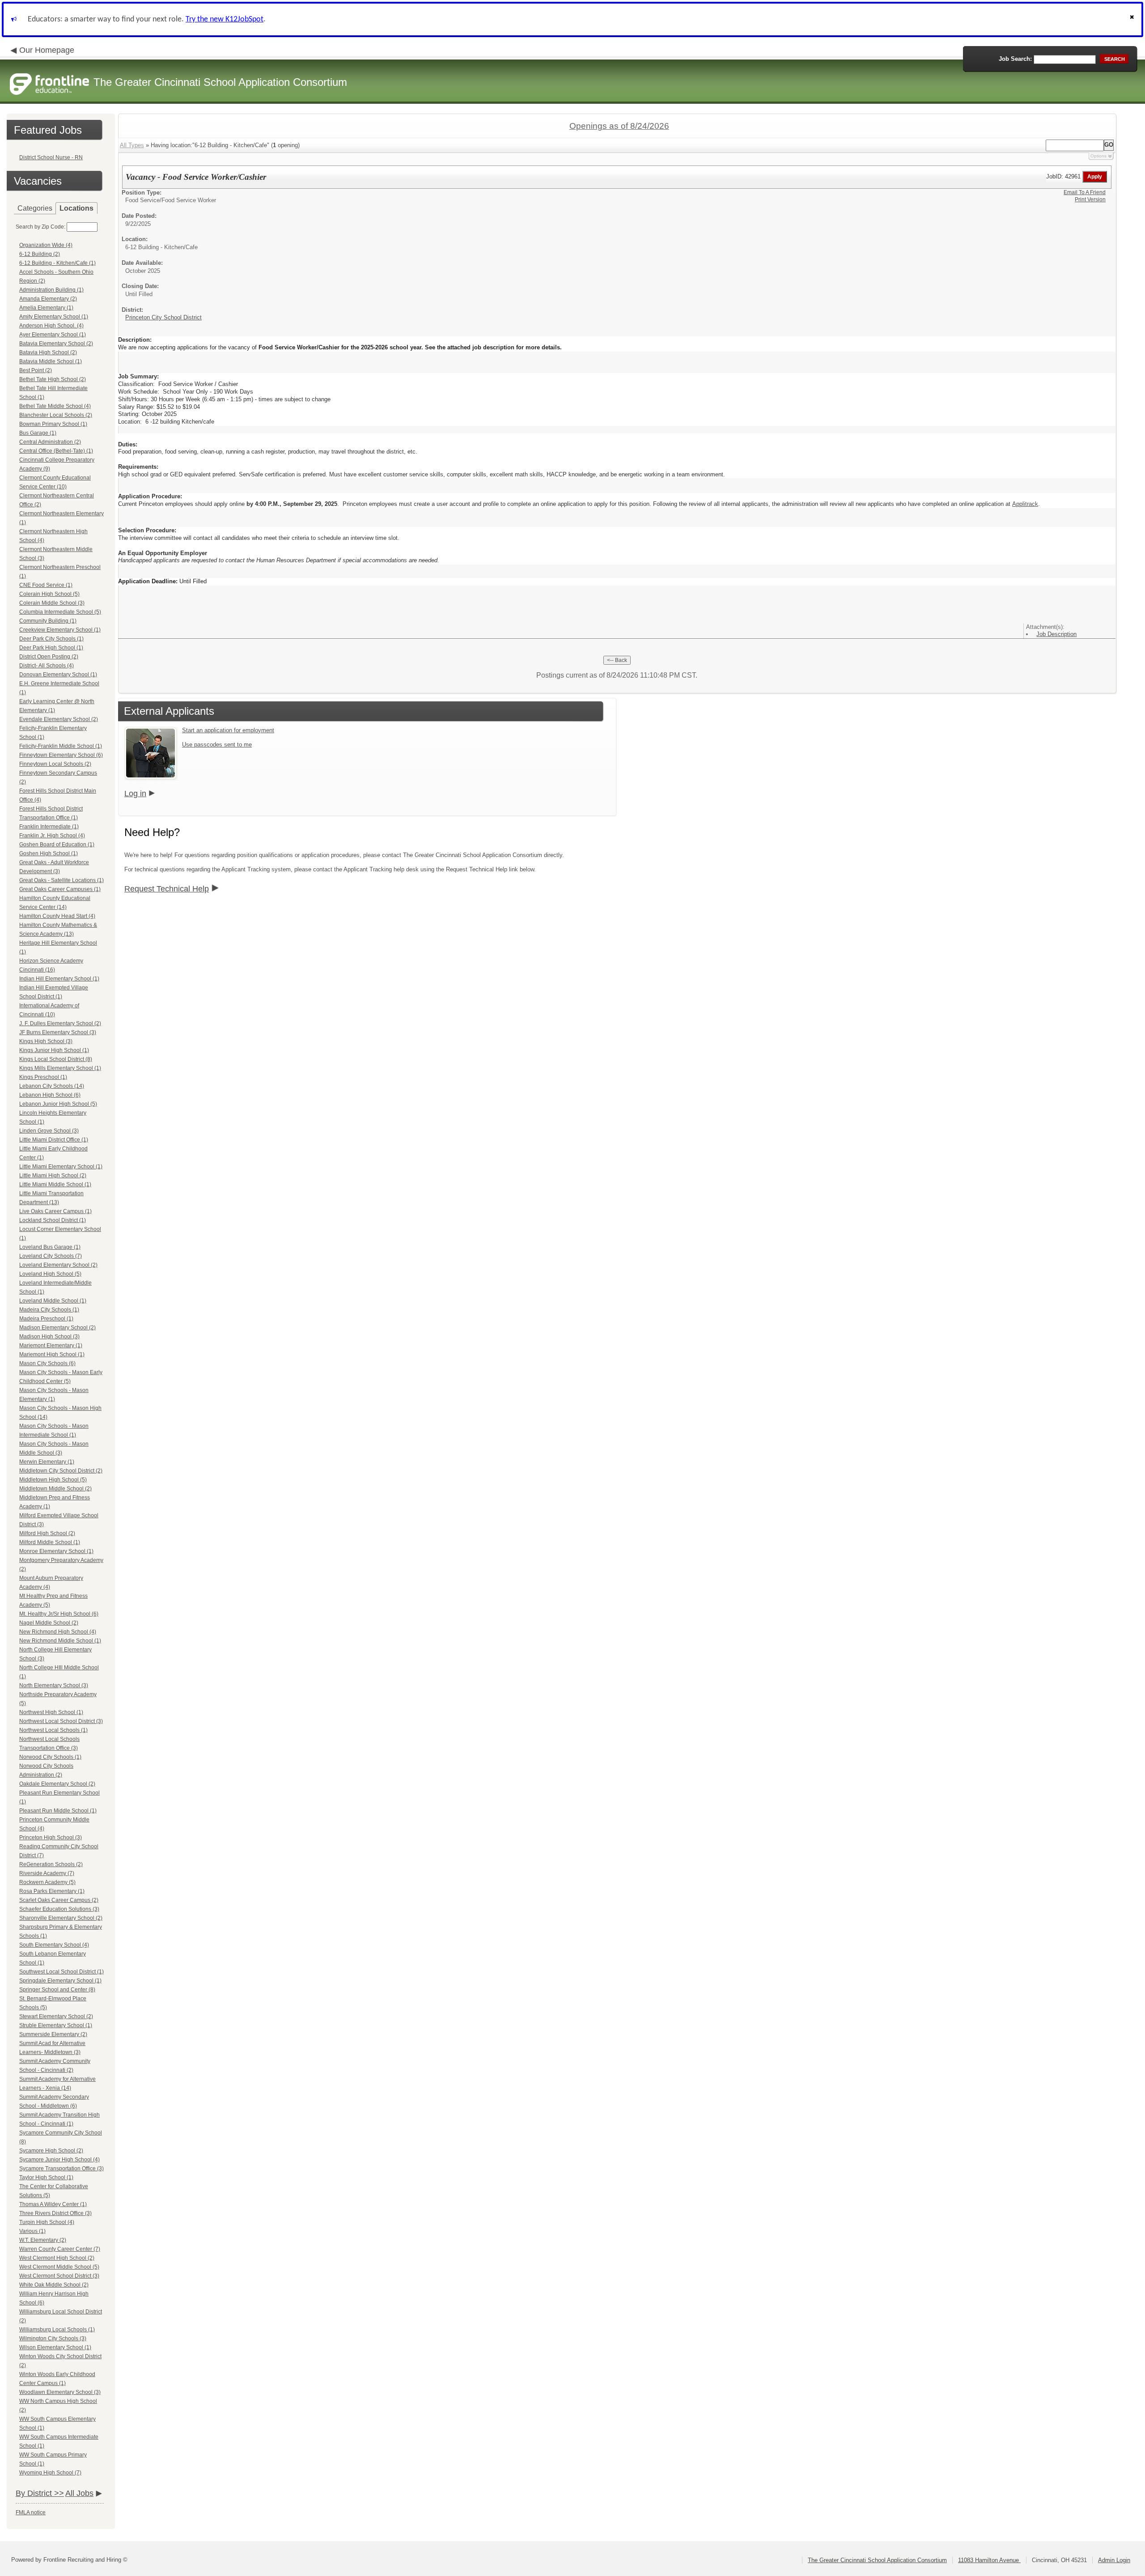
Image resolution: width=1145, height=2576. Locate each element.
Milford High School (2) (47, 1533)
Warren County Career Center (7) (60, 2249)
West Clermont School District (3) (59, 2276)
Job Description (1056, 634)
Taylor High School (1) (46, 2177)
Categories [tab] (35, 208)
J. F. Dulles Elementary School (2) (60, 1023)
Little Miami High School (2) (53, 1176)
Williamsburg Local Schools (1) (57, 2330)
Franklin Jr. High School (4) (52, 836)
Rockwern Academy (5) (47, 1882)
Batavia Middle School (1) (51, 361)
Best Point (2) (36, 370)
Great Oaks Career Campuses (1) (60, 889)
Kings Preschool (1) (43, 1077)
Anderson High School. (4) (51, 326)
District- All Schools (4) (47, 666)
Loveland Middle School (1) (53, 1301)
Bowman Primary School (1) (53, 424)
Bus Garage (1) (38, 433)
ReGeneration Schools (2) (51, 1864)
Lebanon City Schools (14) (52, 1086)
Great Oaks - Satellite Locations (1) (61, 880)
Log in (135, 794)
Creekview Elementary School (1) (60, 630)
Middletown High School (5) (53, 1480)
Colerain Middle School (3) (52, 603)
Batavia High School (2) (48, 352)
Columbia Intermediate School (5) (60, 612)
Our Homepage (47, 50)
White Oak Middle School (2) (54, 2285)
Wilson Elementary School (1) (55, 2347)
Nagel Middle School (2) (49, 1623)
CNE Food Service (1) (46, 585)
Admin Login (1114, 2560)
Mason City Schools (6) (47, 1363)
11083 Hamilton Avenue (989, 2560)
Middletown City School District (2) (61, 1471)
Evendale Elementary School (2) (59, 719)
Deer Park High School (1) (51, 648)
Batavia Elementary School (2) (56, 344)
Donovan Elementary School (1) (58, 675)
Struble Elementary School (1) (56, 2025)
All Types (132, 145)
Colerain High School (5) (49, 594)
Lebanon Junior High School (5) (58, 1104)
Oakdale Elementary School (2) (57, 1784)
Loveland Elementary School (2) (58, 1265)
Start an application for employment (228, 730)
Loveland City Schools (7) (51, 1256)
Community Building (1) (48, 621)
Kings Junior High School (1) (54, 1050)
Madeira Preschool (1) (46, 1319)
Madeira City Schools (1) (49, 1310)
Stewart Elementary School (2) (56, 2016)
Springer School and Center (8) (57, 1990)
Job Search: (1015, 59)
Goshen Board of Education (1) (57, 845)
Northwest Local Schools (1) (53, 1730)
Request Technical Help (167, 889)
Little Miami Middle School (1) (55, 1184)
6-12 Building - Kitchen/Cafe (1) (57, 263)
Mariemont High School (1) (52, 1354)
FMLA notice (31, 2512)
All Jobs (79, 2493)
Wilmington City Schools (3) (53, 2338)
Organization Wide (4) (46, 245)
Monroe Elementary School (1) (56, 1551)
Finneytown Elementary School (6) (61, 755)
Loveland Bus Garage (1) (50, 1247)
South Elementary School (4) (54, 1945)
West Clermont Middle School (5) (59, 2267)
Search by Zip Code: (40, 227)
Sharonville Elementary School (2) (61, 1918)
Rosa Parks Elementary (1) (52, 1891)
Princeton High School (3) (51, 1838)
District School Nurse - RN (51, 157)
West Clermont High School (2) (57, 2258)
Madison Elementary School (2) (57, 1328)
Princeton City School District (163, 317)
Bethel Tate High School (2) (53, 379)
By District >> (40, 2493)
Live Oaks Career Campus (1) (55, 1211)
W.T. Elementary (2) (43, 2240)
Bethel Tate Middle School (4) (55, 406)
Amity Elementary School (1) (54, 317)
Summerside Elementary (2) (53, 2034)
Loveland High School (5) (50, 1274)
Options (1098, 156)
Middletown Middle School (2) (55, 1489)
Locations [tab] (76, 208)
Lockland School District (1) (53, 1220)
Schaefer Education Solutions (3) (59, 1909)
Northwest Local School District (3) (61, 1721)
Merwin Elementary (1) (47, 1462)
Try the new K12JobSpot (225, 19)
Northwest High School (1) (51, 1712)
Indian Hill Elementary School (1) (59, 979)
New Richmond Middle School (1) (60, 1641)
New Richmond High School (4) (58, 1632)
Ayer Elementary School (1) (53, 335)
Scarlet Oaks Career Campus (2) (59, 1900)
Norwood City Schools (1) (50, 1757)
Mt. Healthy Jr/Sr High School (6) (59, 1614)
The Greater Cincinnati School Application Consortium (877, 2560)
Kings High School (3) (46, 1041)
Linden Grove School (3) (49, 1131)
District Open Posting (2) (49, 657)
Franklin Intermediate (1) (49, 827)
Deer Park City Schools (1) (51, 639)
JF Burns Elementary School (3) (58, 1032)
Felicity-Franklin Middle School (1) (61, 746)
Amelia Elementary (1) (46, 308)
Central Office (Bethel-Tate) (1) (56, 451)
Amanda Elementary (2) (48, 299)
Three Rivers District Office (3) (55, 2213)
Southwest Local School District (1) (61, 1972)
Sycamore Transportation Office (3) (61, 2169)
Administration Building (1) (51, 290)
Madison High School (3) (49, 1337)
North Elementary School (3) (54, 1685)
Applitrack (1025, 504)
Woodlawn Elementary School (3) (60, 2392)
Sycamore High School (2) (51, 2151)
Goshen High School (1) (49, 853)
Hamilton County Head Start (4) (57, 916)
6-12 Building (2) (40, 254)
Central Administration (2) (50, 442)
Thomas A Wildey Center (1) (53, 2204)
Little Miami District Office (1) (54, 1140)
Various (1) (32, 2231)
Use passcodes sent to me (217, 745)
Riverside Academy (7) (47, 1873)
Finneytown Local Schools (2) (55, 764)
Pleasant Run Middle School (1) (58, 1811)
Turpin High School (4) (47, 2222)
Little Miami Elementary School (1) (61, 1167)
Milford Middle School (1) (50, 1542)
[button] (1133, 19)
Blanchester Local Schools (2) (56, 415)
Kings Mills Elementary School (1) (60, 1068)
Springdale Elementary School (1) (60, 1981)
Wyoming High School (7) (50, 2473)
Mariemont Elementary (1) (51, 1345)
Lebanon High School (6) (50, 1095)
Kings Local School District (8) (56, 1059)
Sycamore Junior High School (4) (59, 2160)
